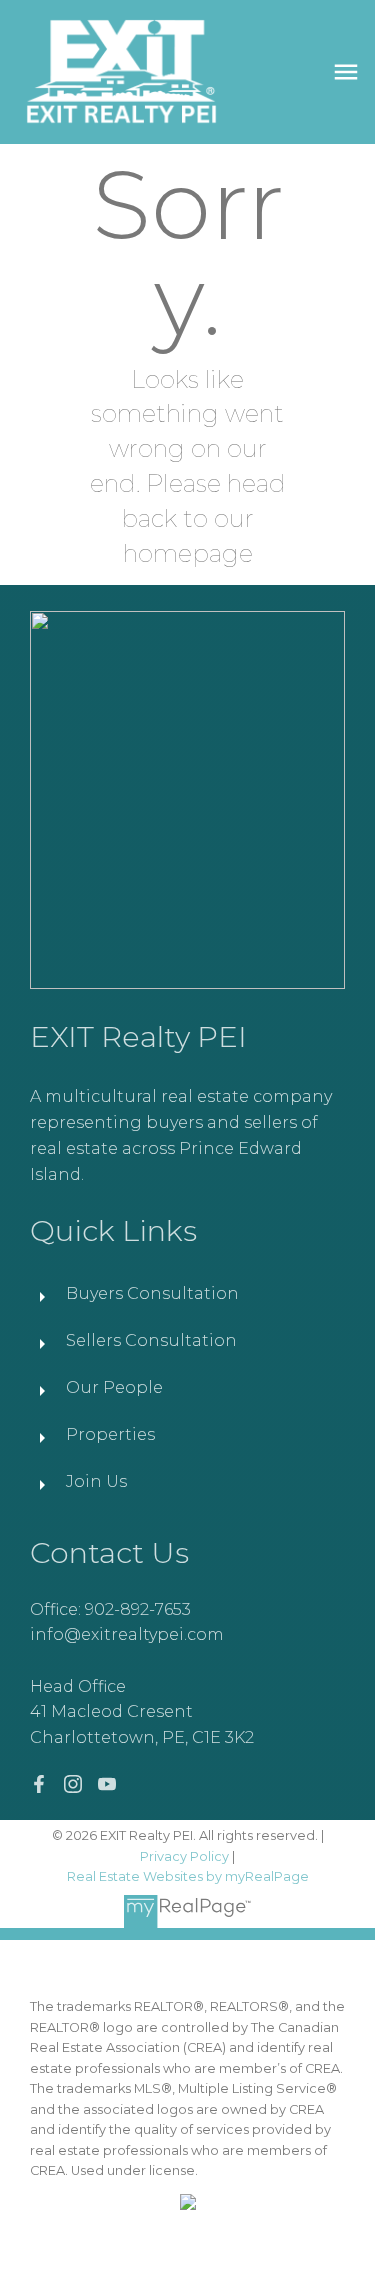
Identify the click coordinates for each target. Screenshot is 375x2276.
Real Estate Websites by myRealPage (188, 1876)
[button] (39, 1784)
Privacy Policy (184, 1856)
